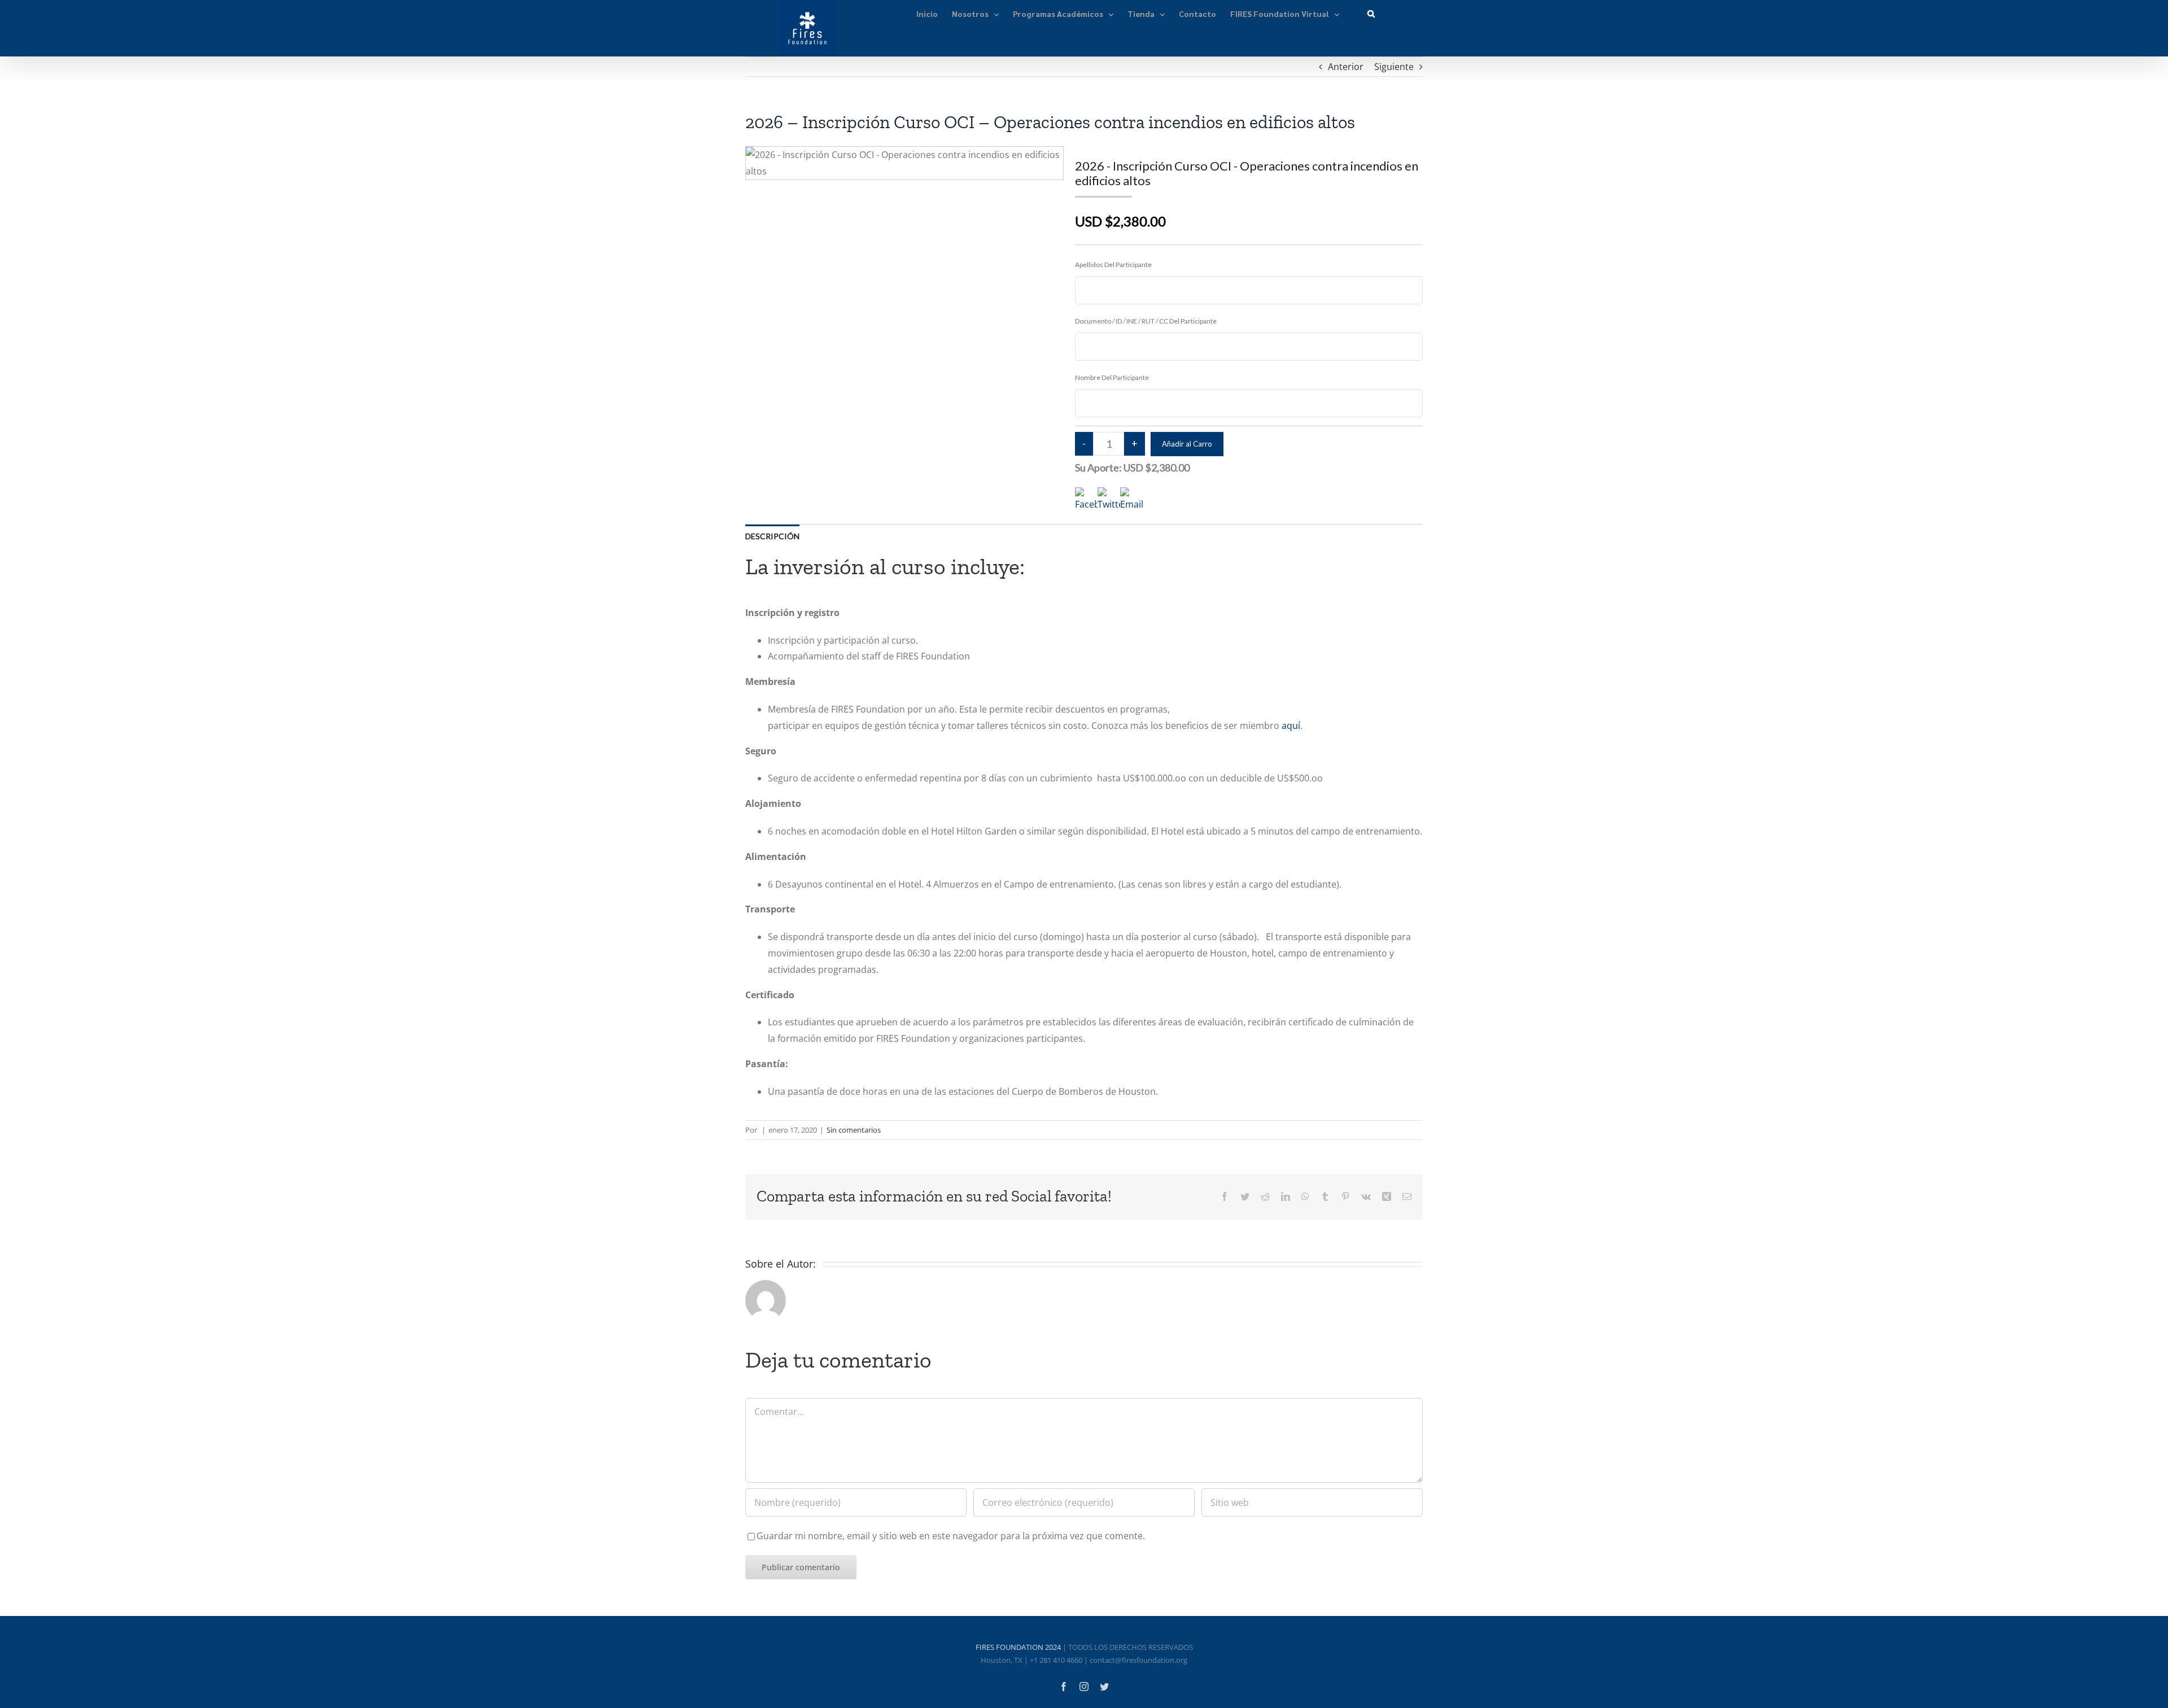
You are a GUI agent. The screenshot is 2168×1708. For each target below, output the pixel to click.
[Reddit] (1265, 1196)
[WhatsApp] (1305, 1196)
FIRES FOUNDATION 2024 (1018, 1647)
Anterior (1346, 67)
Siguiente (1394, 67)
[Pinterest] (1345, 1196)
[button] (1371, 13)
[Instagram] (1084, 1687)
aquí (1291, 726)
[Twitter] (1245, 1196)
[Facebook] (1225, 1196)
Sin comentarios (854, 1130)
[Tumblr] (1325, 1196)
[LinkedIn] (1286, 1196)
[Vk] (1366, 1196)
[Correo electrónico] (1407, 1196)
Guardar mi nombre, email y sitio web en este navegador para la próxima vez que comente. (951, 1536)
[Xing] (1387, 1196)
